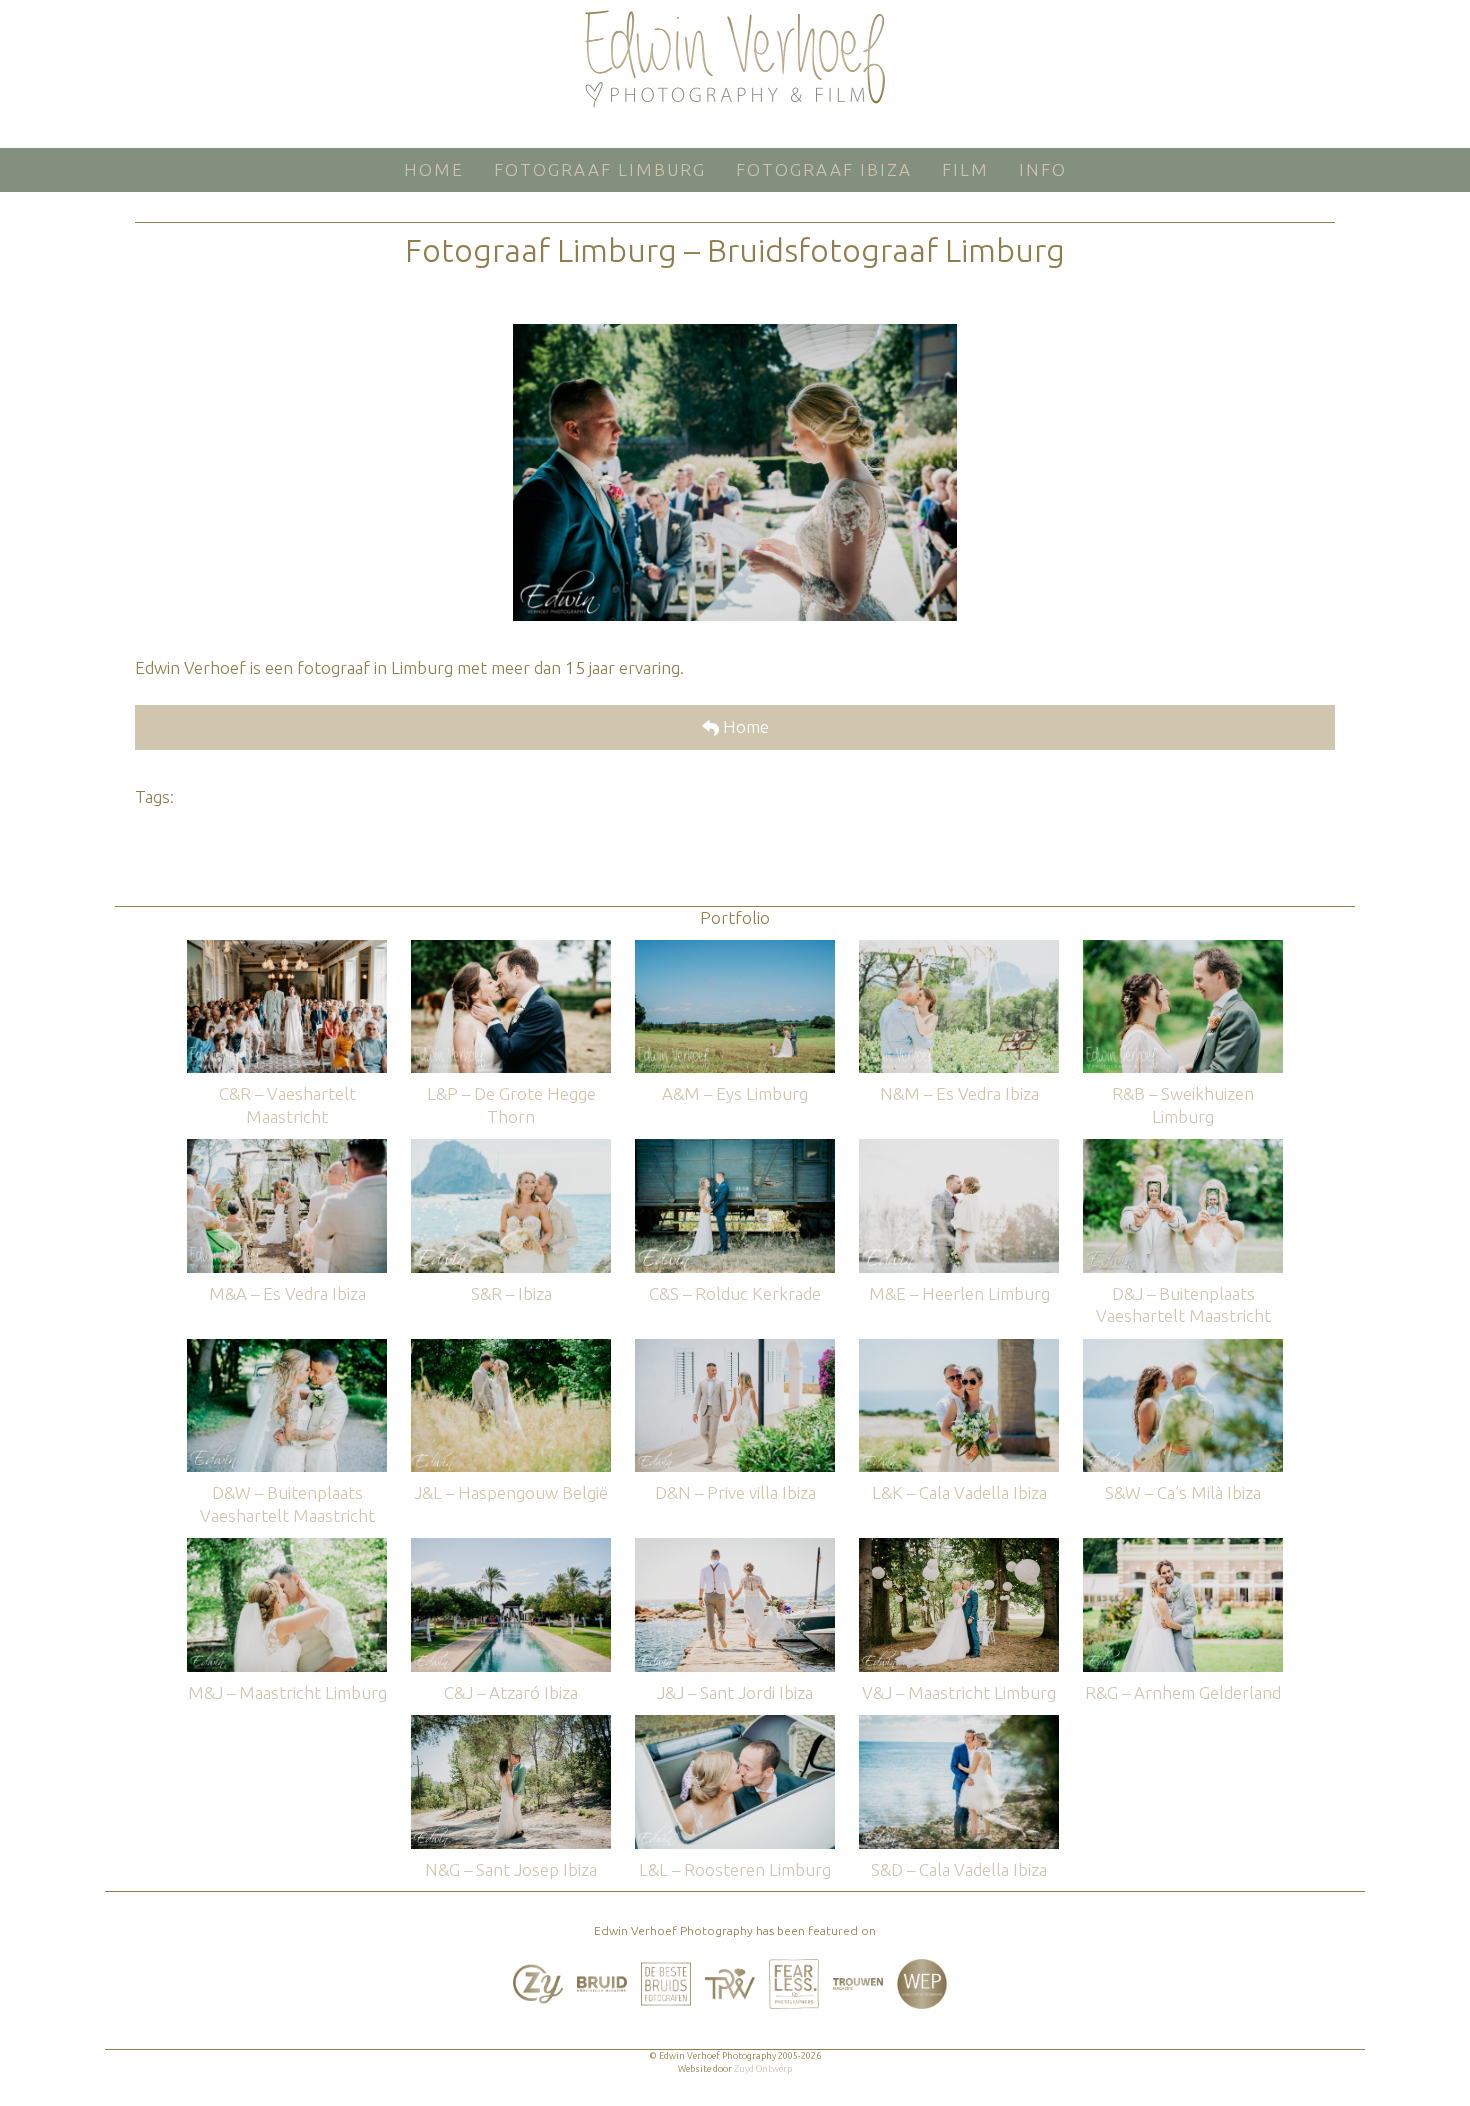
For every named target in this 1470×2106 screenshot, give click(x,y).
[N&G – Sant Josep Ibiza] (511, 1724)
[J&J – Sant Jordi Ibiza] (735, 1547)
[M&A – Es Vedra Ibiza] (287, 1148)
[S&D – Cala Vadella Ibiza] (959, 1724)
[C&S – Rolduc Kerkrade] (735, 1148)
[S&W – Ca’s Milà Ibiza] (1183, 1348)
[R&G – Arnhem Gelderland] (1183, 1547)
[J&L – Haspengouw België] (511, 1348)
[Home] (735, 59)
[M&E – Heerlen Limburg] (959, 1148)
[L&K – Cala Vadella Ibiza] (959, 1348)
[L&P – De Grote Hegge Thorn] (511, 949)
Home (744, 726)
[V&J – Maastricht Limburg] (959, 1547)
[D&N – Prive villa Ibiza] (735, 1348)
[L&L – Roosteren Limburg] (735, 1724)
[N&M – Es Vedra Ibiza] (959, 949)
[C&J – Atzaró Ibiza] (511, 1547)
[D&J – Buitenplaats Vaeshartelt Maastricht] (1183, 1148)
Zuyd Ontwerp (763, 2069)
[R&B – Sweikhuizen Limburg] (1183, 949)
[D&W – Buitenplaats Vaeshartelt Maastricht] (287, 1348)
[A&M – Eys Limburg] (735, 949)
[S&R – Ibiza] (511, 1148)
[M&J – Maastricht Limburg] (287, 1547)
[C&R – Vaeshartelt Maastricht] (287, 949)
